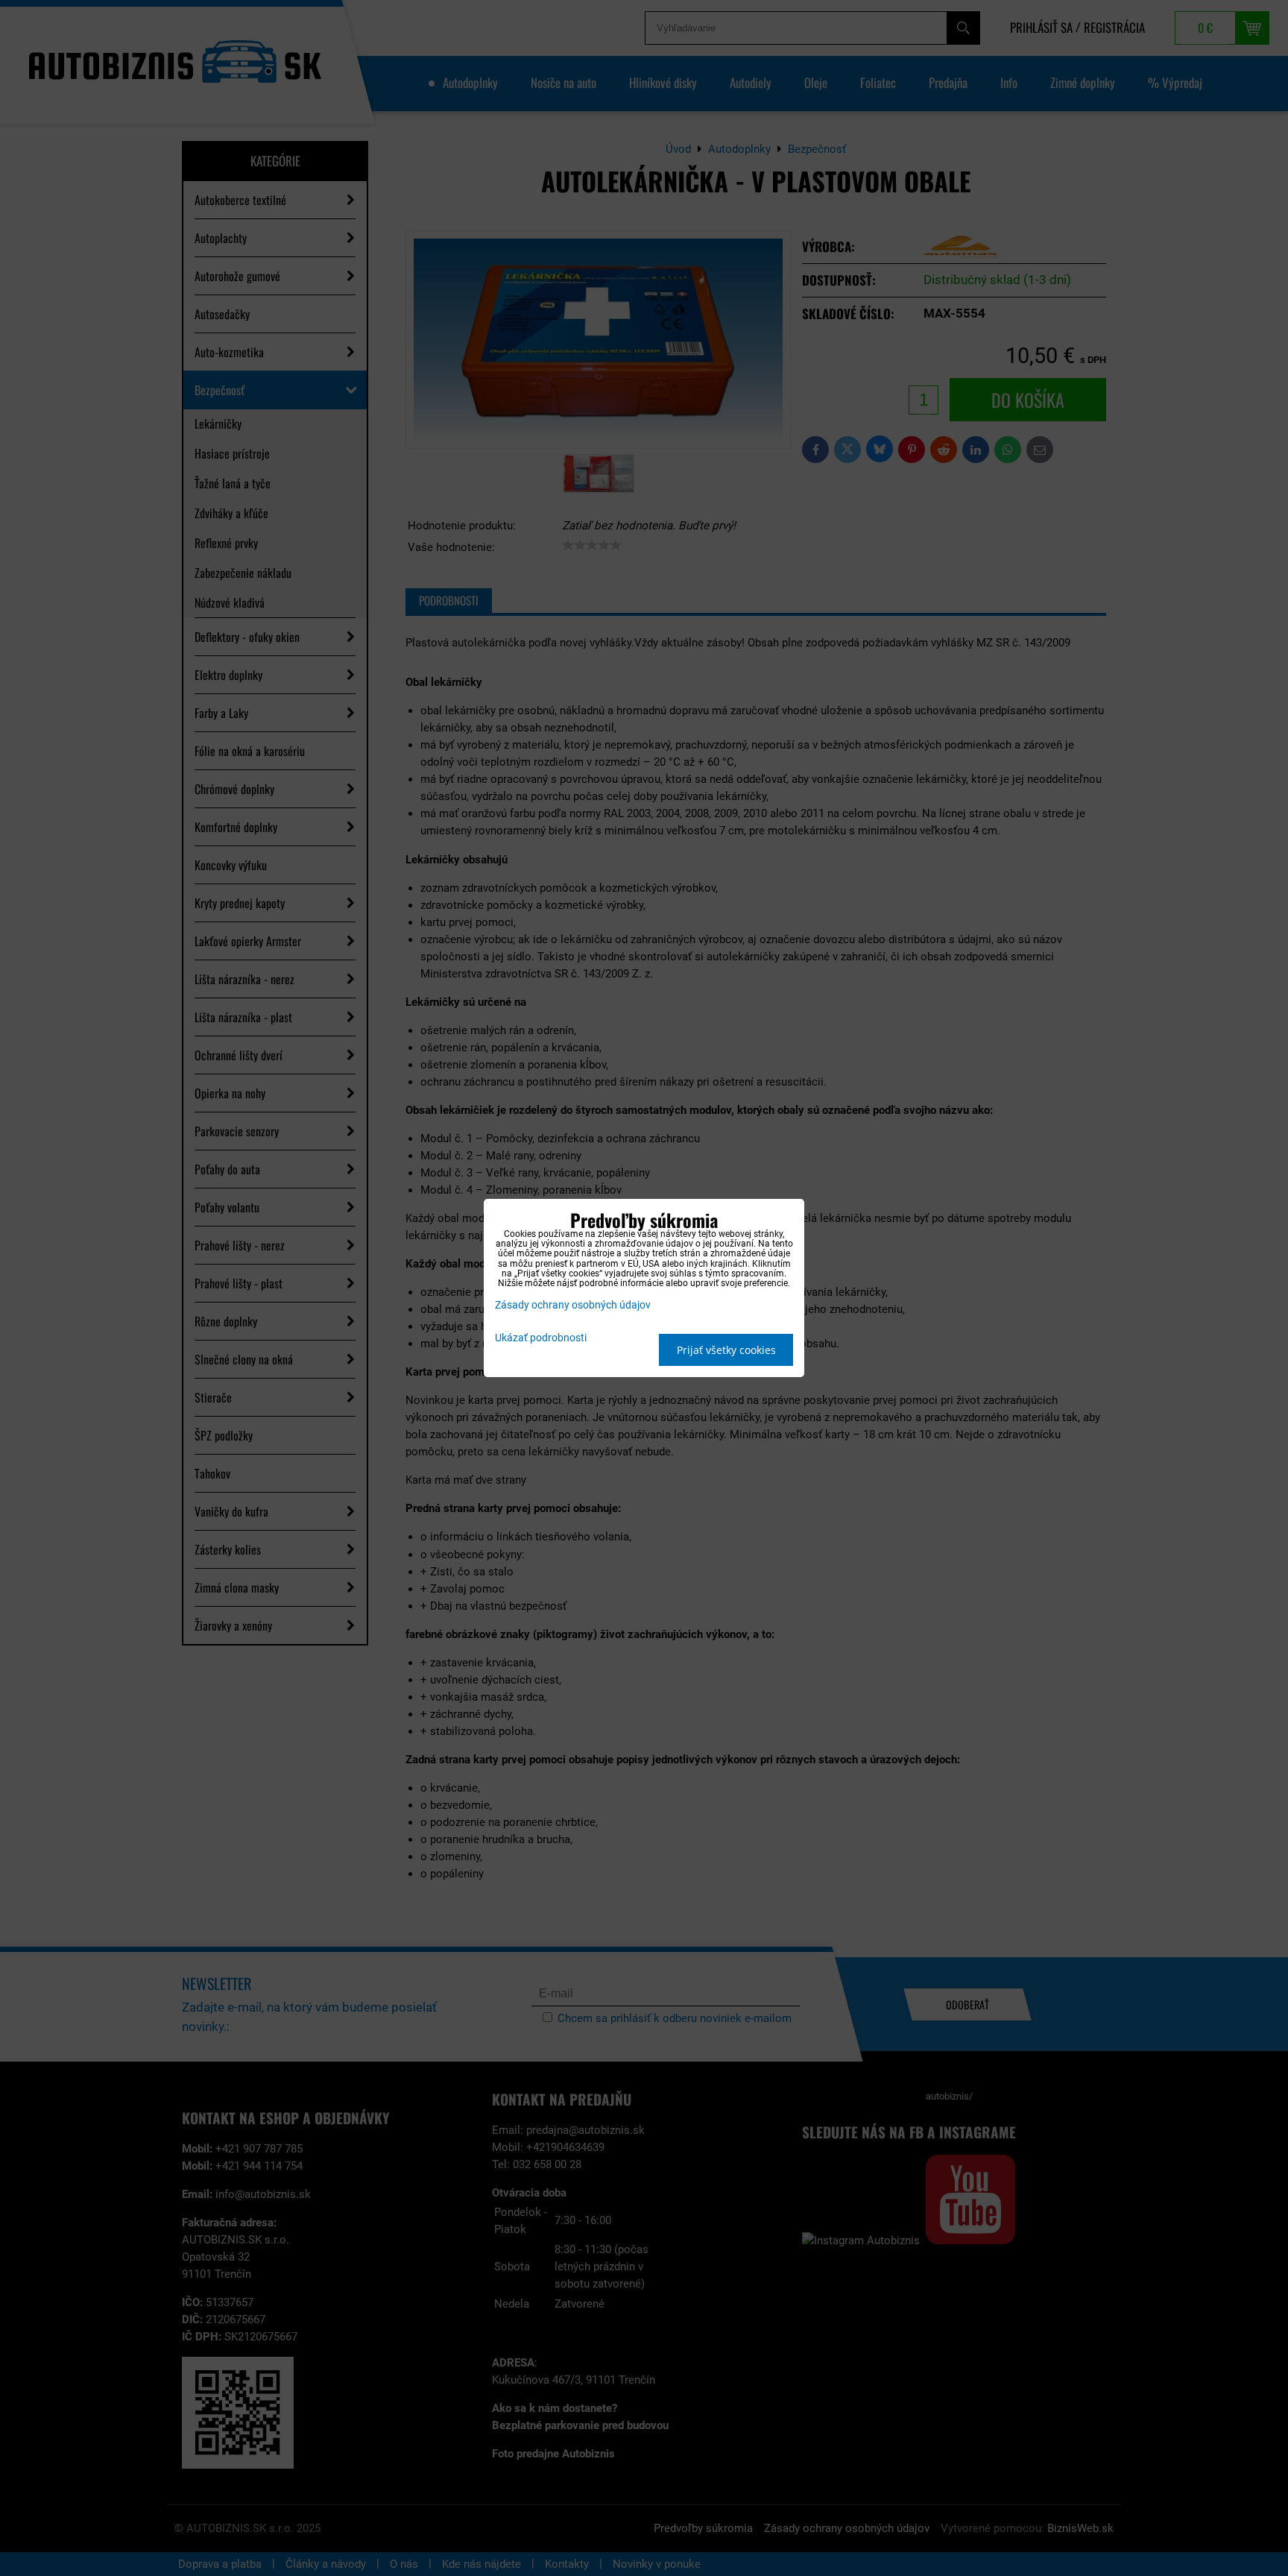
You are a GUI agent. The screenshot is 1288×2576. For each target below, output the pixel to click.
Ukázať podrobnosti (541, 1338)
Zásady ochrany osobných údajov (573, 1305)
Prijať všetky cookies (726, 1350)
